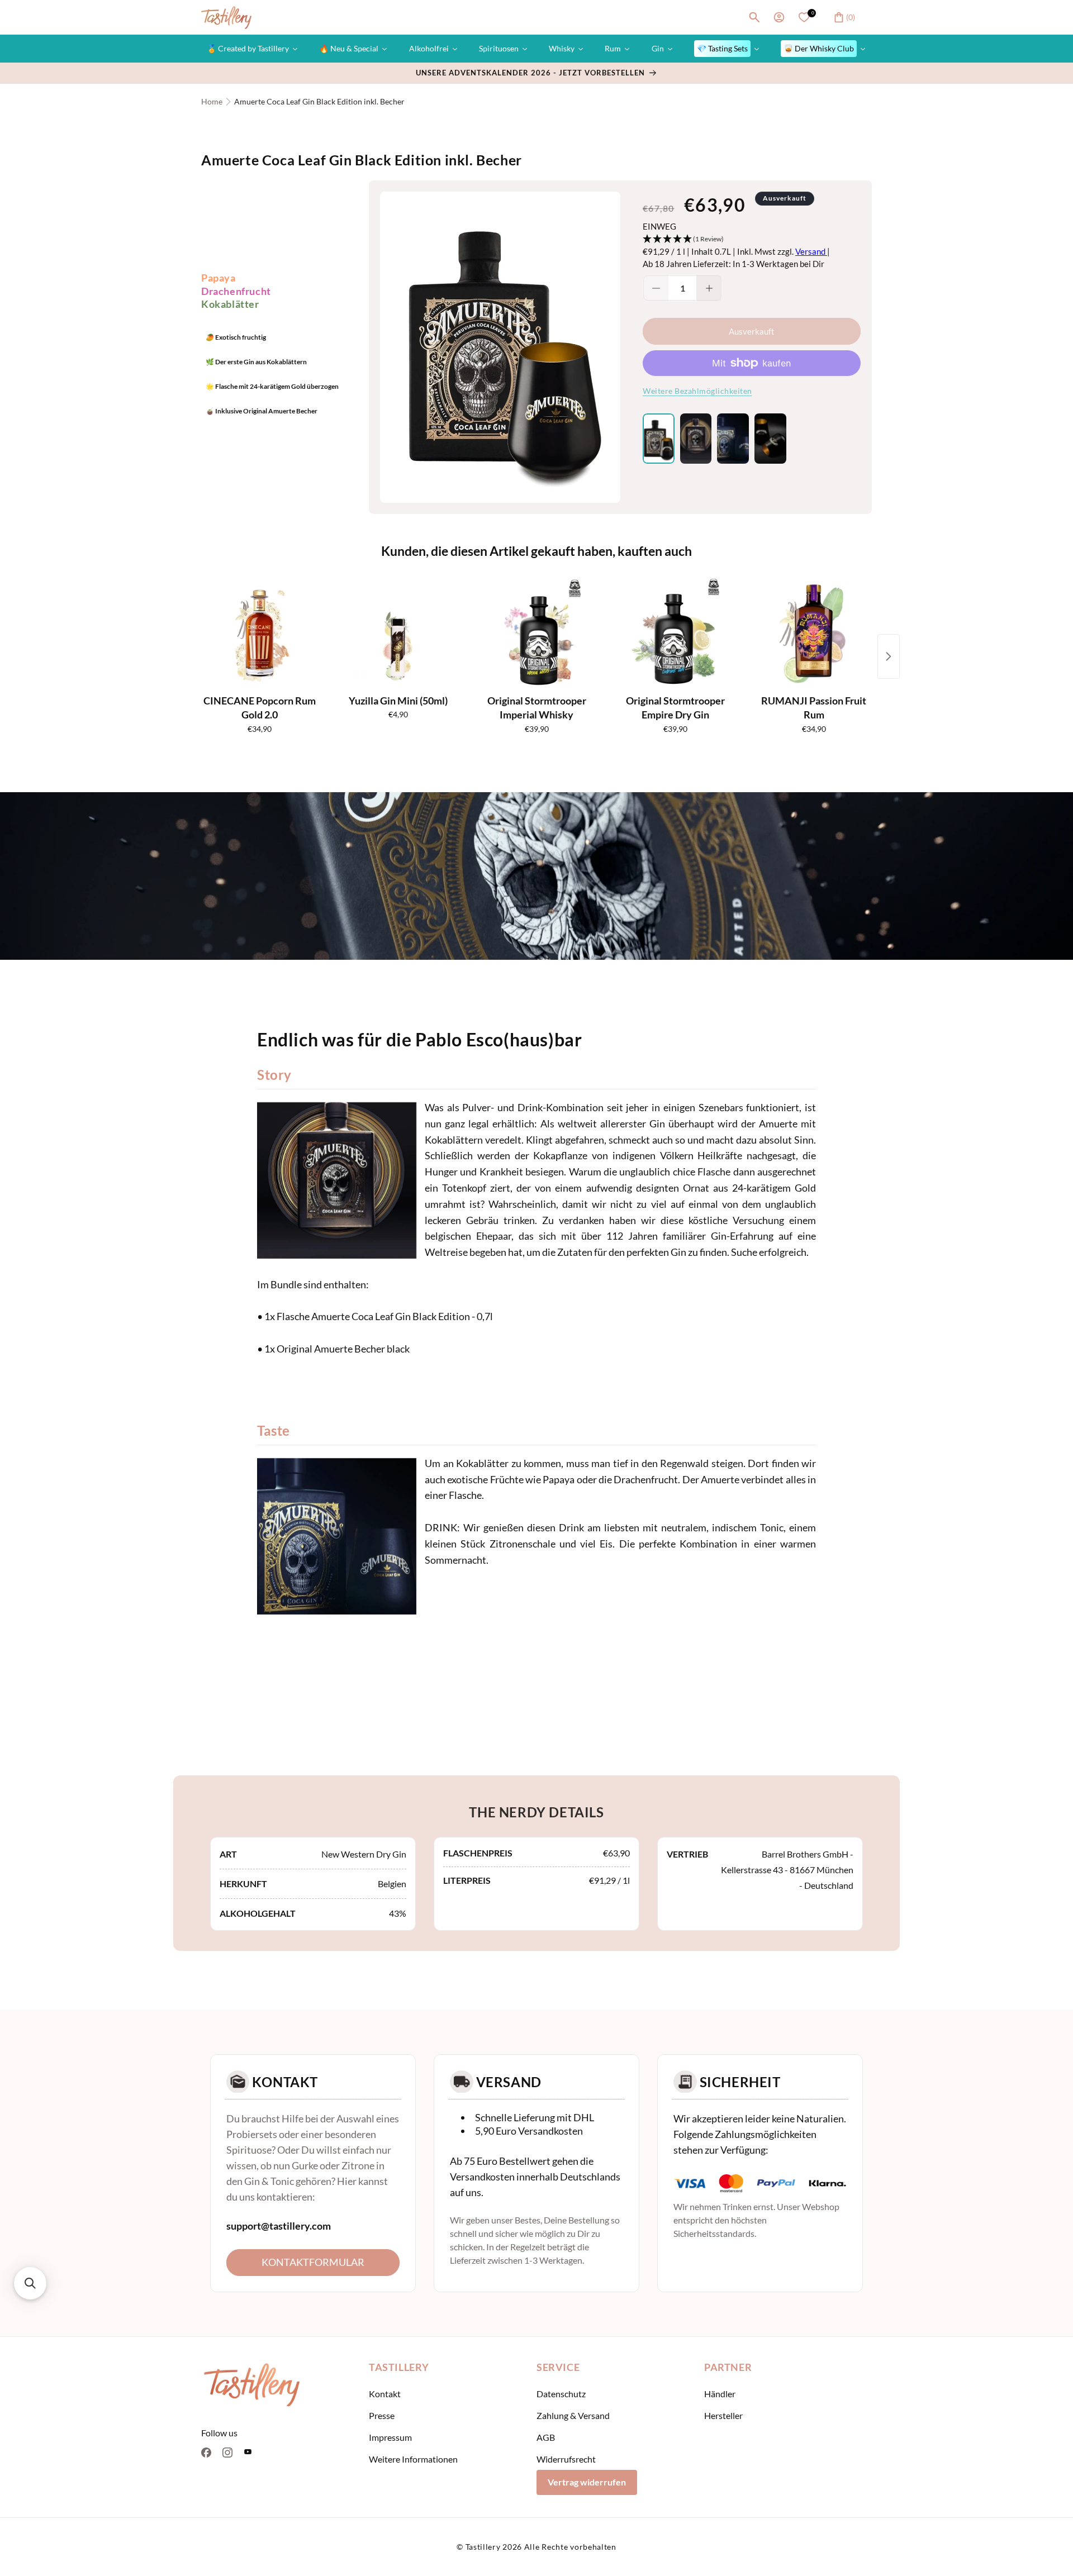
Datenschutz (561, 2394)
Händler (720, 2394)
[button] (754, 17)
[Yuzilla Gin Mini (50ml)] (398, 634)
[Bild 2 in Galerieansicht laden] (696, 439)
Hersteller (723, 2415)
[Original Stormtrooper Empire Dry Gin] (675, 634)
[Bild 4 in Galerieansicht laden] (770, 439)
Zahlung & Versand (573, 2415)
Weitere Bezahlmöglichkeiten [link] (697, 391)
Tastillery (483, 2547)
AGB (546, 2437)
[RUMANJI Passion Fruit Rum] (814, 634)
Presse (382, 2415)
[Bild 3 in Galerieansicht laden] (733, 439)
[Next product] (889, 656)
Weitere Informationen (413, 2459)
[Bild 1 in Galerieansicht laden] (659, 439)
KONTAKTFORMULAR (313, 2261)
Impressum (390, 2437)
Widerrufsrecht (566, 2459)
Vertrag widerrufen (587, 2482)
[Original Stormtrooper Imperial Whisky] (536, 634)
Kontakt (385, 2394)
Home (212, 101)
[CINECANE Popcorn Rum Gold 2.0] (259, 634)
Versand (811, 251)
